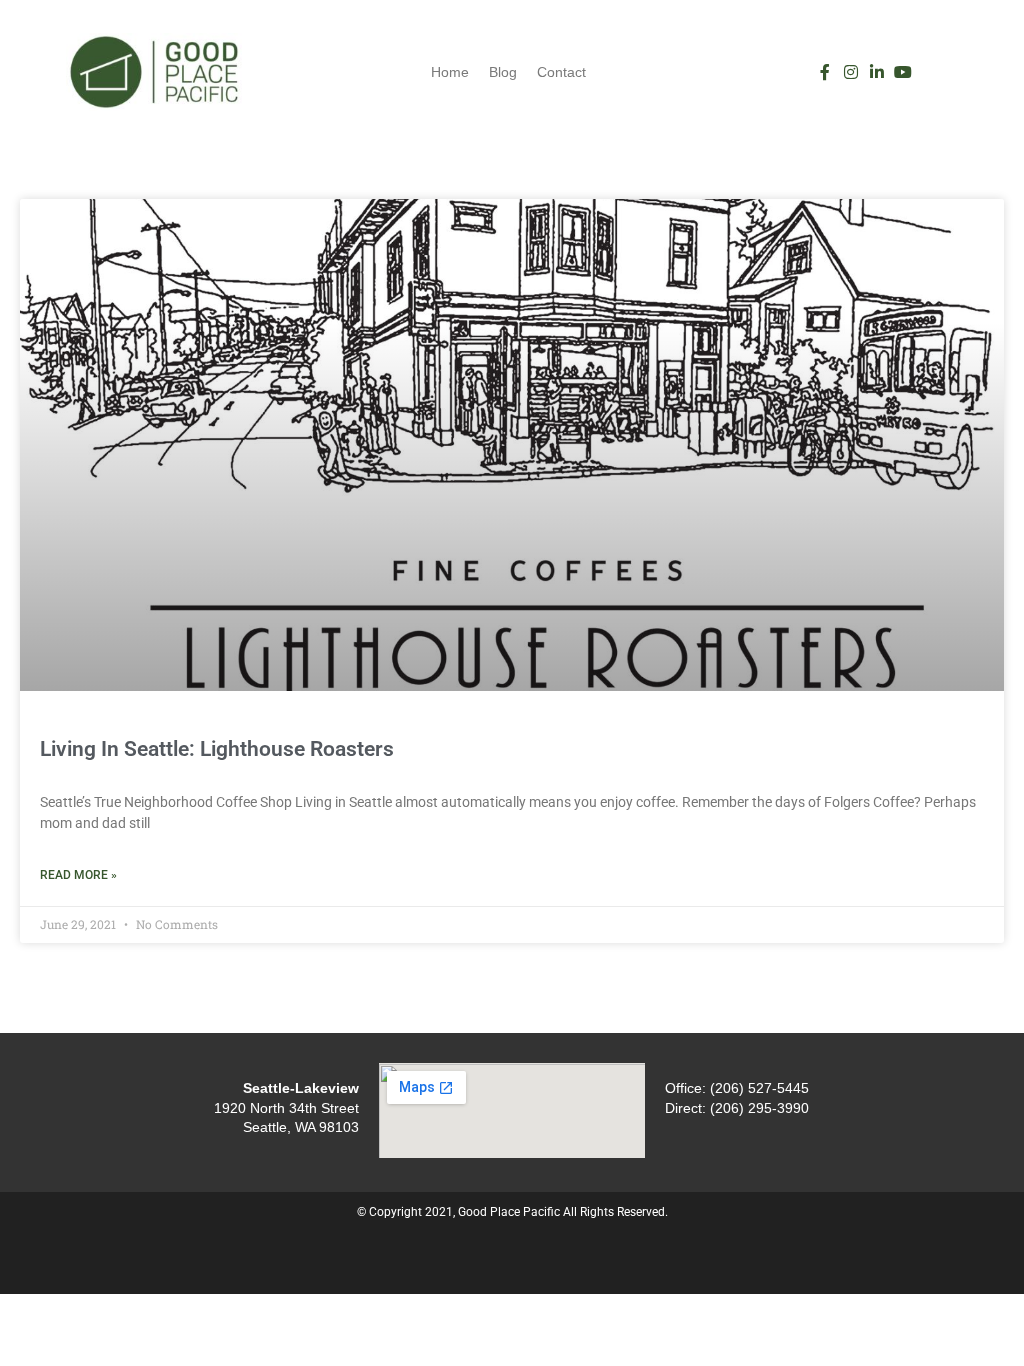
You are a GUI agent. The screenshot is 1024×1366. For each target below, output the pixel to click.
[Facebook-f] (825, 72)
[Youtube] (903, 72)
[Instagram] (851, 72)
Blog (503, 72)
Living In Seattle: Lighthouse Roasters (217, 749)
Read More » (78, 875)
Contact (561, 72)
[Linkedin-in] (877, 72)
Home (450, 72)
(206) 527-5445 (759, 1088)
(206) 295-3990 (759, 1108)
